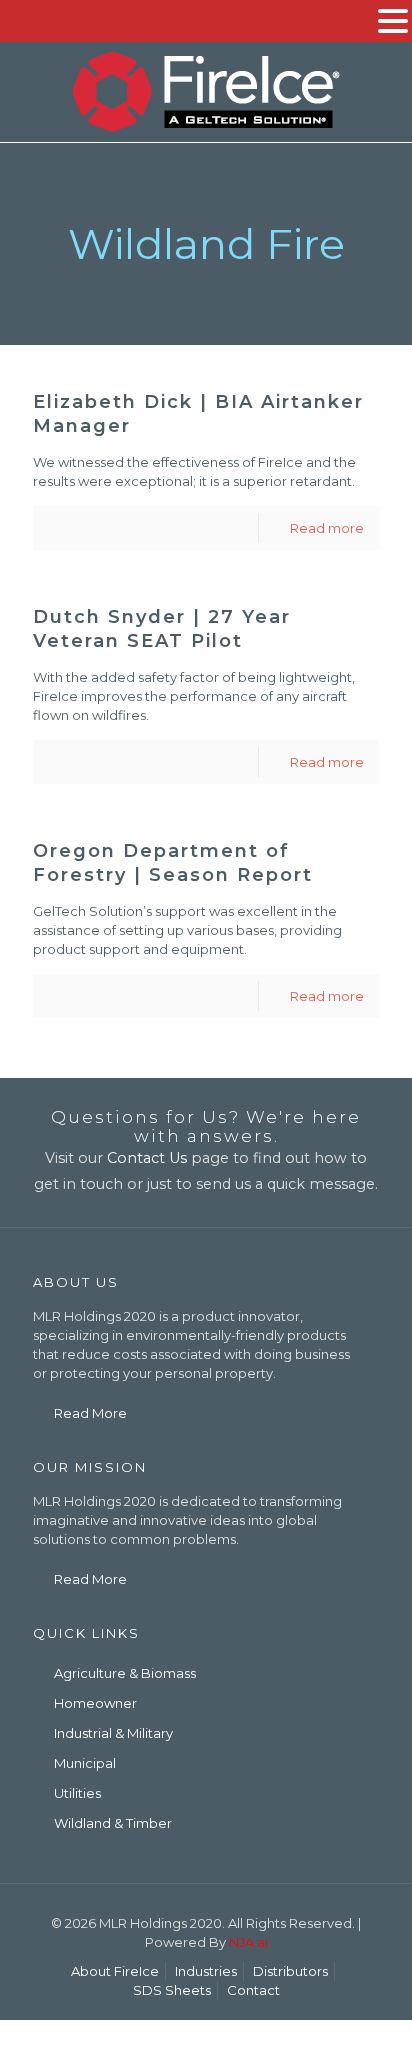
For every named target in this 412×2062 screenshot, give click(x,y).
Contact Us (147, 1158)
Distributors (290, 1971)
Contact (253, 1990)
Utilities (77, 1793)
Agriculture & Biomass (125, 1673)
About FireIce (115, 1971)
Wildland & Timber (113, 1823)
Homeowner (95, 1703)
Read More (90, 1413)
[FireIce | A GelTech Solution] (206, 92)
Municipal (85, 1763)
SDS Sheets (172, 1990)
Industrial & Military (113, 1733)
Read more (327, 528)
